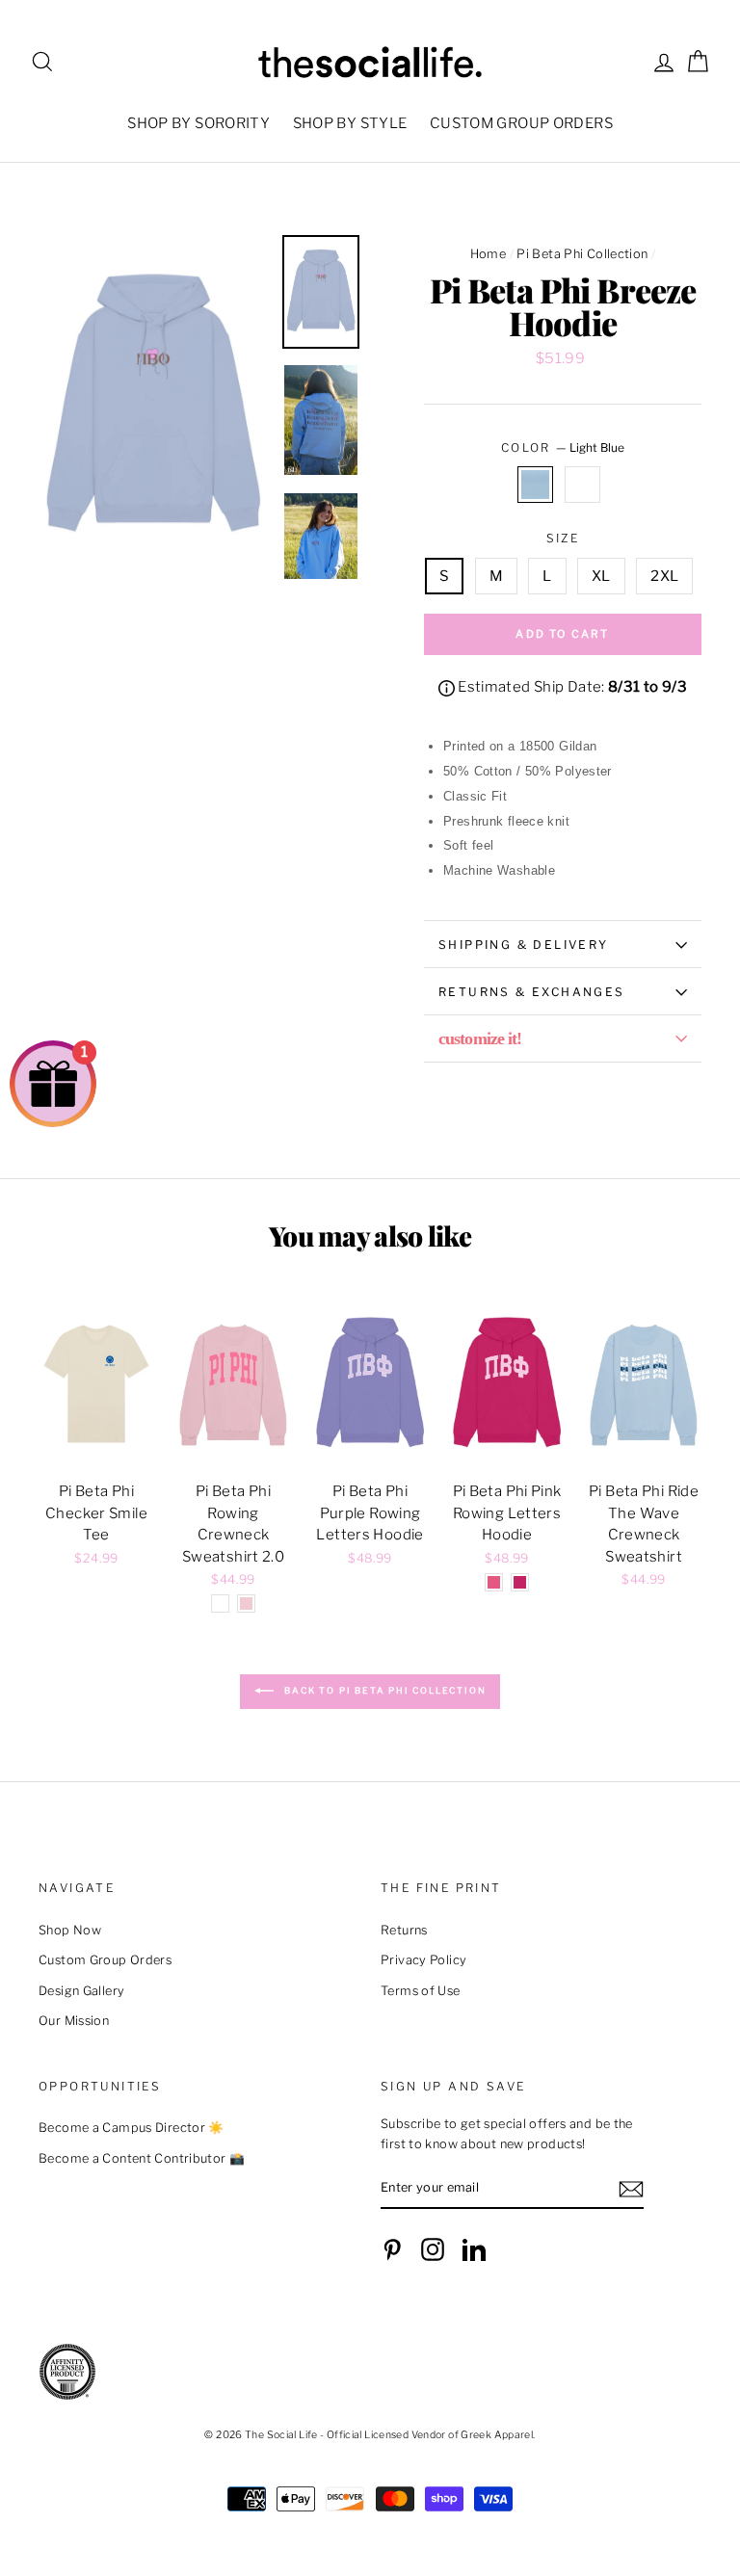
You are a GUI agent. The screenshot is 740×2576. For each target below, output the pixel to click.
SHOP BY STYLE (350, 123)
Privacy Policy (423, 1960)
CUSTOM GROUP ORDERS (521, 123)
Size (563, 538)
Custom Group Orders (105, 1960)
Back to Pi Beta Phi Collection (384, 1691)
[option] (153, 407)
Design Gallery (81, 1991)
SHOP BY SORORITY (198, 123)
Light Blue (536, 485)
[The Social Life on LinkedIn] (474, 2249)
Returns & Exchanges (532, 992)
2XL (664, 576)
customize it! (480, 1038)
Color (563, 447)
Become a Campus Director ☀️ (132, 2128)
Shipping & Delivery (524, 945)
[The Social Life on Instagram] (433, 2249)
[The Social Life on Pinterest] (392, 2249)
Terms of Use (421, 1991)
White (583, 485)
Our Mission (74, 2021)
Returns (404, 1930)
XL (601, 576)
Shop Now (70, 1930)
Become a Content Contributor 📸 (142, 2158)
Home (489, 254)
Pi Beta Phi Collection (582, 254)
